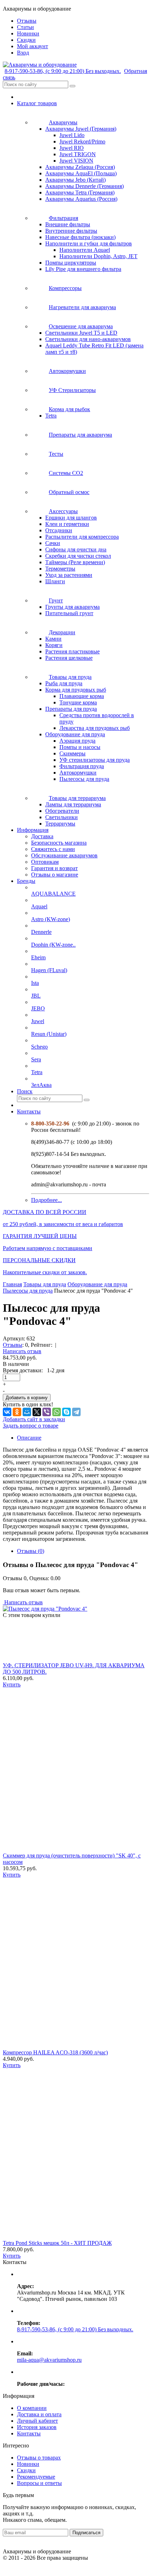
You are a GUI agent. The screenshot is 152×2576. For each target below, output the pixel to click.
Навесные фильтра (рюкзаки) (80, 237)
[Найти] (72, 86)
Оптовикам (45, 862)
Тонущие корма (78, 702)
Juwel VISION (76, 161)
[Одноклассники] (17, 1412)
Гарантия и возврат (54, 868)
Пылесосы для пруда (84, 779)
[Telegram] (76, 1412)
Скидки (26, 2470)
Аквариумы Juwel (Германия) (81, 129)
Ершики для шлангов (71, 518)
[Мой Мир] (27, 1412)
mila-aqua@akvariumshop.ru (49, 2360)
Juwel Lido (72, 135)
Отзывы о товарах (39, 2458)
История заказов (37, 2427)
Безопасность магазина (59, 843)
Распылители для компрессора (82, 537)
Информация (33, 830)
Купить (12, 1684)
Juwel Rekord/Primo (82, 141)
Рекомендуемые (36, 2477)
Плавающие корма (82, 696)
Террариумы (60, 824)
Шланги (55, 581)
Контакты (29, 1111)
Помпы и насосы (80, 747)
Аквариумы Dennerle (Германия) (84, 186)
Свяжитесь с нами (53, 849)
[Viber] (47, 1412)
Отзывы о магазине (55, 875)
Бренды (26, 881)
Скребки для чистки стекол (78, 556)
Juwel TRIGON (78, 154)
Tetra (51, 416)
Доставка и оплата (39, 2414)
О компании (32, 2408)
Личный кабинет (37, 2421)
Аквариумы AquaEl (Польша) (81, 173)
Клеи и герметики (67, 524)
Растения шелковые (69, 658)
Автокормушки (78, 773)
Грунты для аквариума (72, 607)
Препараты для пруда (71, 709)
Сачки (53, 543)
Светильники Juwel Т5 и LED (81, 333)
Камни (53, 639)
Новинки (28, 2464)
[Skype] (66, 1412)
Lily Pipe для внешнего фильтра (83, 269)
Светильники (62, 817)
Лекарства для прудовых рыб (95, 728)
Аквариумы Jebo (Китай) (75, 180)
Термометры (60, 569)
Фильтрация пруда (82, 766)
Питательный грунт (69, 613)
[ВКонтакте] (7, 1412)
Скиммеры (72, 753)
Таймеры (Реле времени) (75, 562)
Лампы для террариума (73, 804)
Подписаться (86, 2533)
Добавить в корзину (27, 1398)
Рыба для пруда (64, 683)
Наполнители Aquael (85, 250)
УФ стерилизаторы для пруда (95, 760)
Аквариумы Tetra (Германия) (80, 192)
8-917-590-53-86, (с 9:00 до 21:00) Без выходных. (63, 71)
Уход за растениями (69, 575)
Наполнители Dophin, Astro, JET (98, 256)
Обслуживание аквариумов (64, 855)
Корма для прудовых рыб (76, 690)
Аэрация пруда (77, 741)
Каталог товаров (37, 103)
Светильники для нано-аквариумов (88, 339)
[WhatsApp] (57, 1412)
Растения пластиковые (72, 651)
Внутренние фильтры (71, 231)
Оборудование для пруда (75, 734)
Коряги (54, 645)
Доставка (42, 836)
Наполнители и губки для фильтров (89, 243)
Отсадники (59, 530)
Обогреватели (62, 811)
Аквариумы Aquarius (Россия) (81, 199)
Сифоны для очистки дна (76, 549)
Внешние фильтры (68, 224)
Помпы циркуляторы (71, 263)
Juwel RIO (72, 148)
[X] (37, 1412)
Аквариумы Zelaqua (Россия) (80, 167)
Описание (29, 1438)
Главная (12, 1284)
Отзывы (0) (31, 1551)
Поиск (25, 1091)
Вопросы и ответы (39, 2483)
